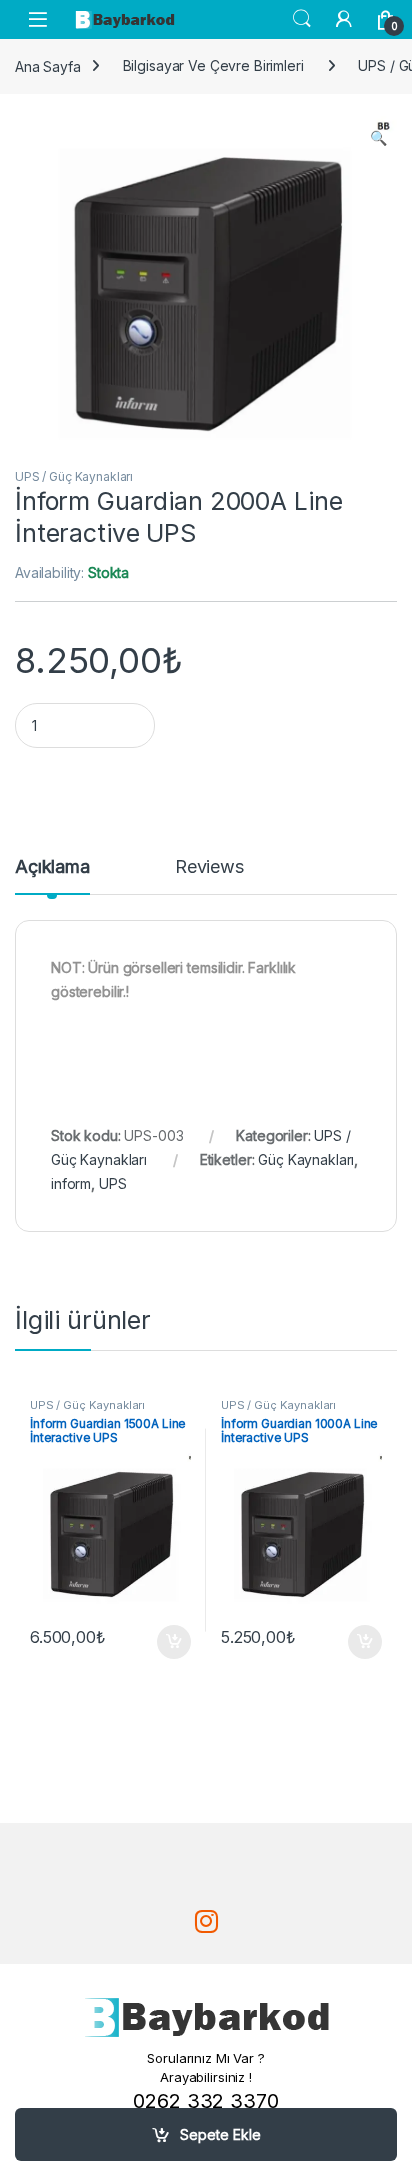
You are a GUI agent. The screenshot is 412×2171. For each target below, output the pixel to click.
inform (71, 1183)
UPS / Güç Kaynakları (74, 476)
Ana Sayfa (48, 65)
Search (302, 19)
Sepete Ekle (220, 2134)
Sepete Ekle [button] (167, 1642)
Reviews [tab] (209, 867)
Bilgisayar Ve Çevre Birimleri (213, 65)
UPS (113, 1183)
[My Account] (344, 19)
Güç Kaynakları (306, 1159)
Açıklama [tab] (52, 867)
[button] (378, 138)
